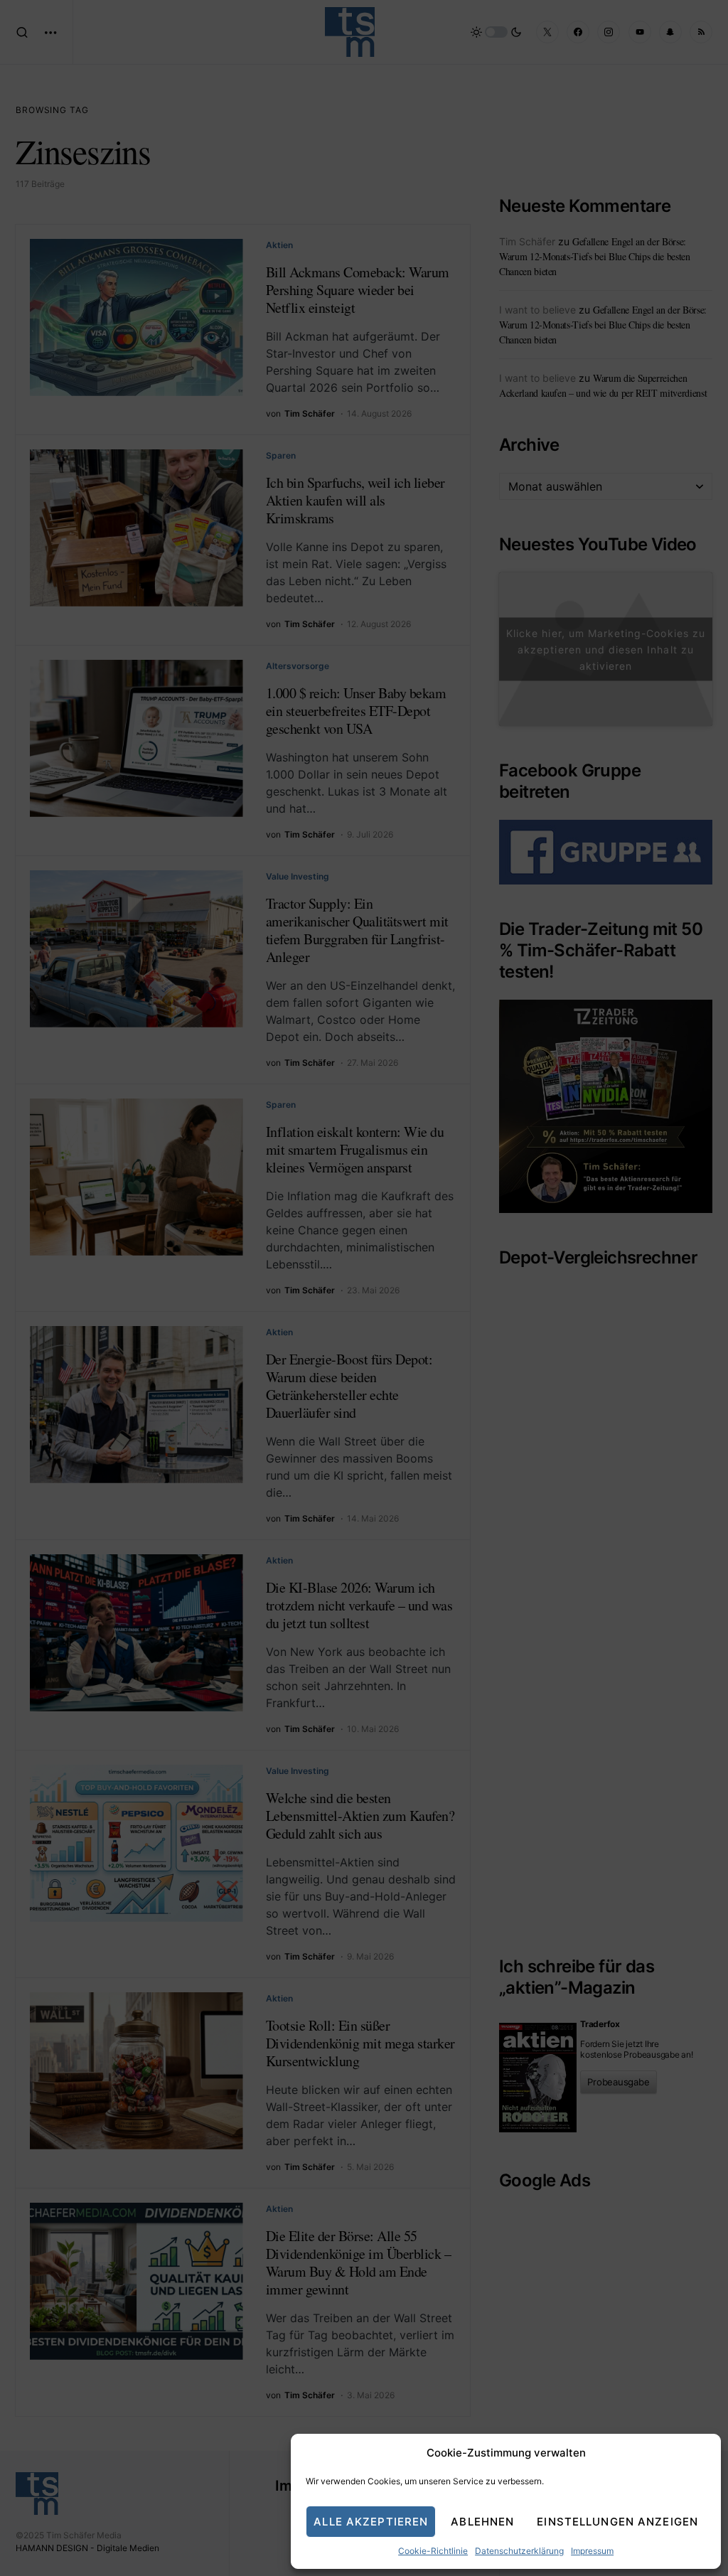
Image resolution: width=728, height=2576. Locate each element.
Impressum (592, 2551)
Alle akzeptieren (371, 2522)
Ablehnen (482, 2522)
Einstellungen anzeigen (617, 2522)
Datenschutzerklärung (519, 2551)
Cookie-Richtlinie (433, 2551)
